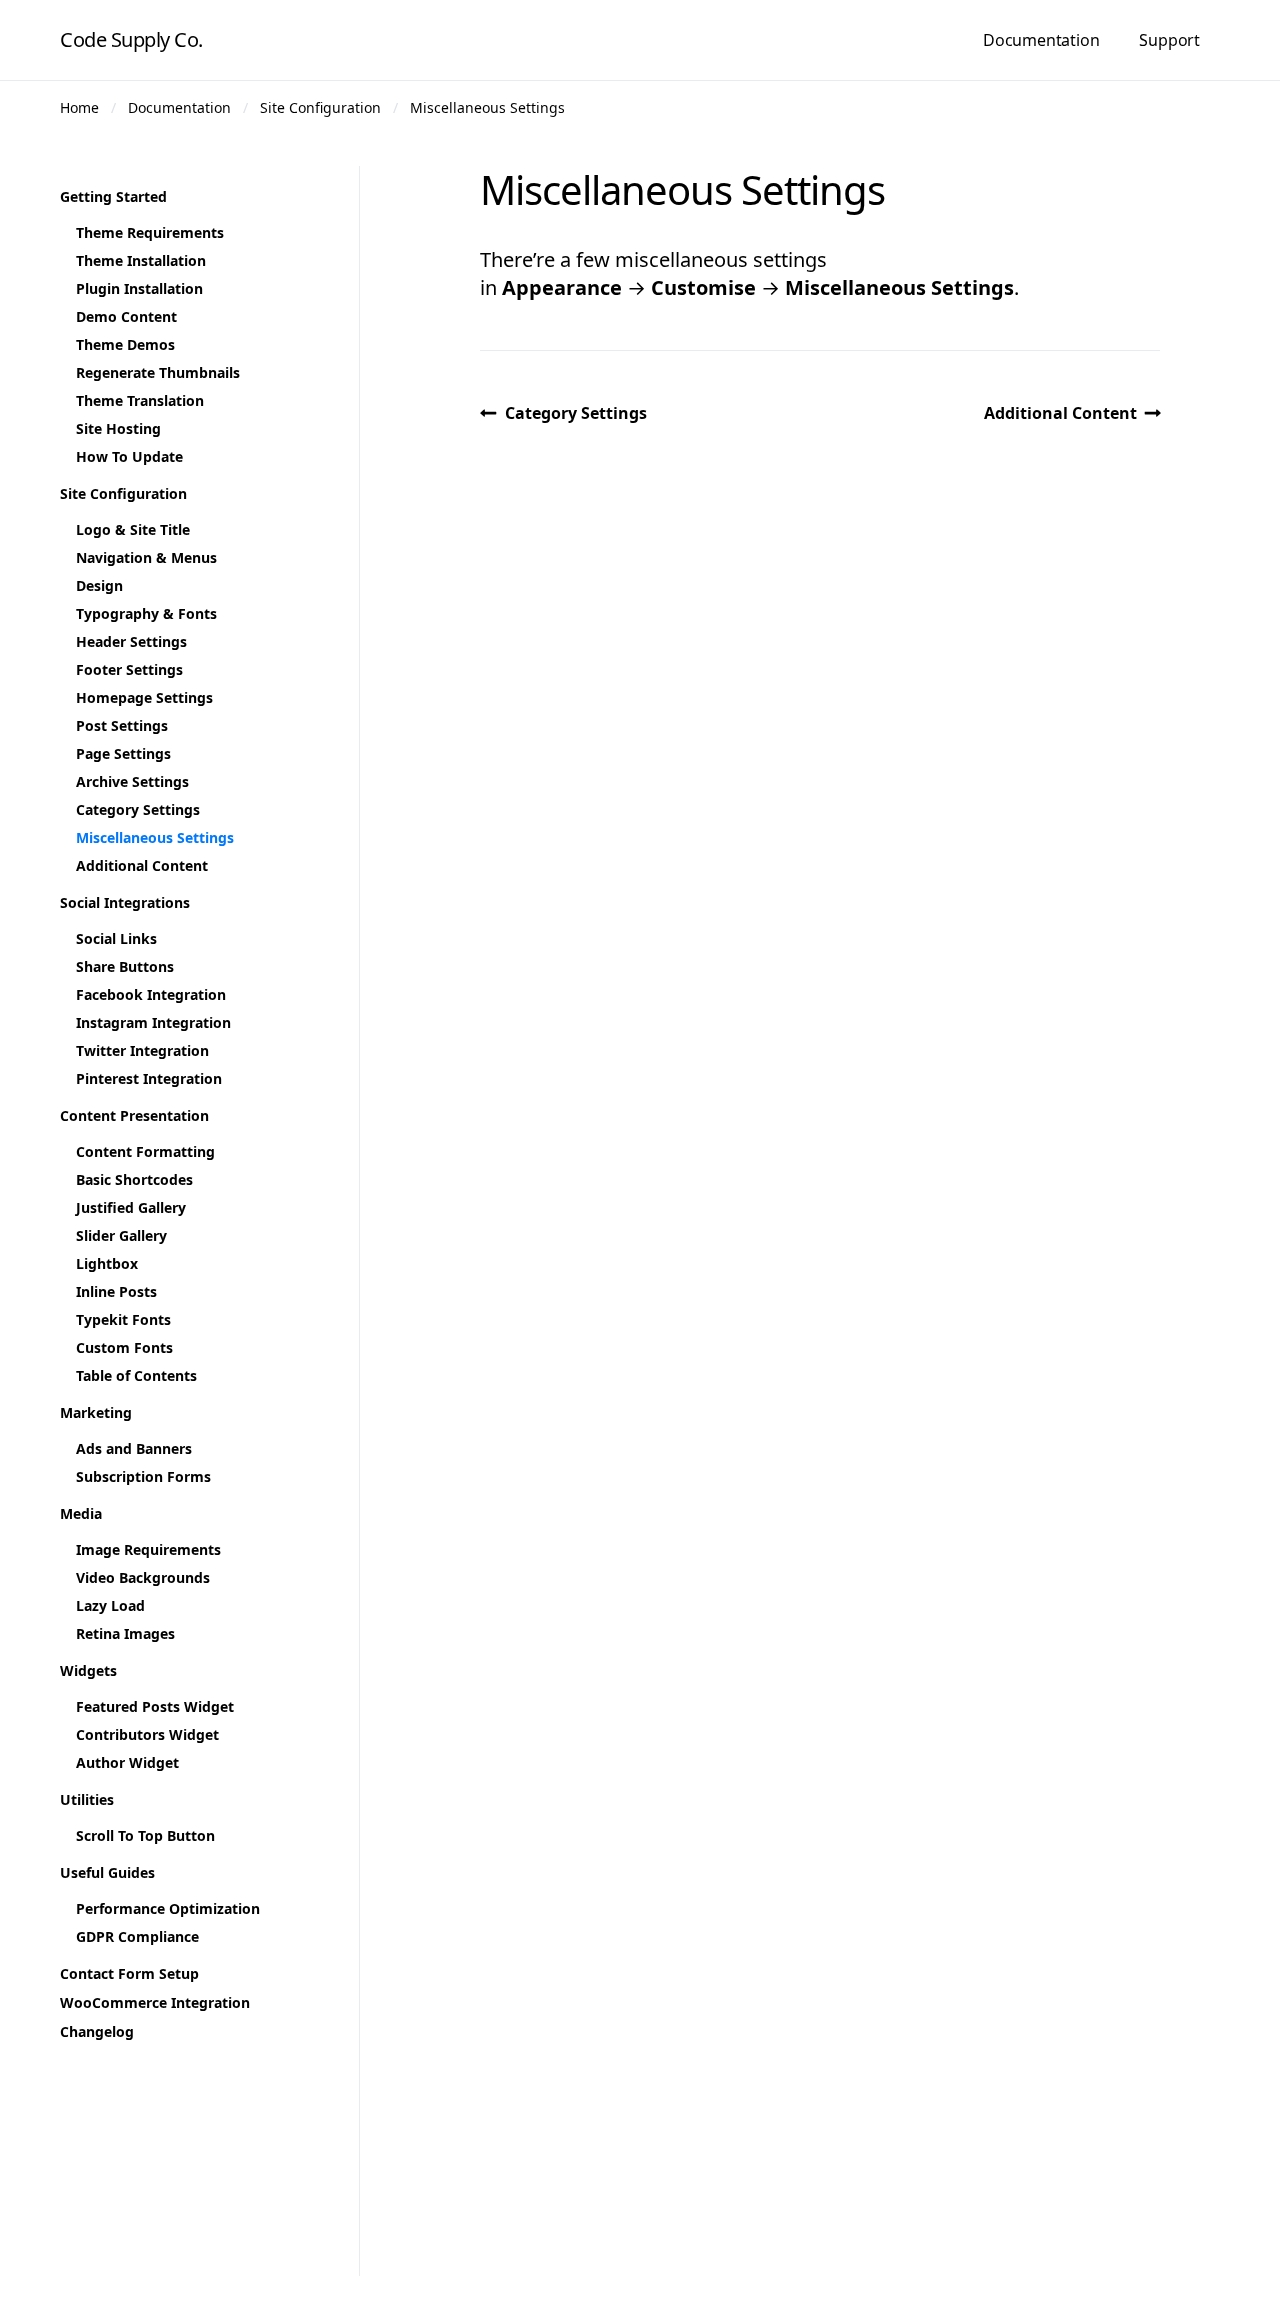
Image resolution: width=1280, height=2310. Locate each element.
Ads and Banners (134, 1448)
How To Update (129, 456)
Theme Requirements (150, 232)
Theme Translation (140, 400)
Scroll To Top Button (145, 1835)
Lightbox (107, 1263)
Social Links (116, 938)
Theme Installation (141, 260)
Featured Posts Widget (155, 1706)
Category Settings (576, 413)
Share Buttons (125, 966)
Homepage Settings (144, 697)
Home (79, 107)
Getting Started (113, 196)
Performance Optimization (168, 1908)
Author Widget (127, 1762)
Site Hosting (118, 428)
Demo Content (126, 316)
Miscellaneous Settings (487, 107)
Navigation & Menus (146, 557)
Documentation (1041, 40)
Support (1169, 40)
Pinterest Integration (149, 1078)
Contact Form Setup (129, 1973)
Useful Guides (107, 1872)
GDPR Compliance (137, 1936)
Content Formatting (145, 1151)
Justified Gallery (131, 1207)
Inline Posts (116, 1291)
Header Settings (131, 641)
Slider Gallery (121, 1235)
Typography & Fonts (146, 613)
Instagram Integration (153, 1022)
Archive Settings (132, 781)
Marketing (96, 1412)
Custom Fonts (124, 1347)
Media (81, 1513)
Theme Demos (125, 344)
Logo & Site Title (133, 529)
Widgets (88, 1670)
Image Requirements (148, 1549)
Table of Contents (136, 1375)
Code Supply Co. (131, 39)
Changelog (97, 2031)
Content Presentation (134, 1115)
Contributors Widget (147, 1734)
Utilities (87, 1799)
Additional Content (1060, 413)
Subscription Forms (143, 1476)
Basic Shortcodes (134, 1179)
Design (99, 585)
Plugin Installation (139, 288)
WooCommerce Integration (155, 2002)
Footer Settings (129, 669)
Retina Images (125, 1633)
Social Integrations (125, 902)
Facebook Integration (151, 994)
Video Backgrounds (143, 1577)
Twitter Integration (142, 1050)
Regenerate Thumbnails (158, 372)
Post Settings (122, 725)
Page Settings (123, 753)
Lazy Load (110, 1605)
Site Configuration (320, 107)
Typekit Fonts (123, 1319)
